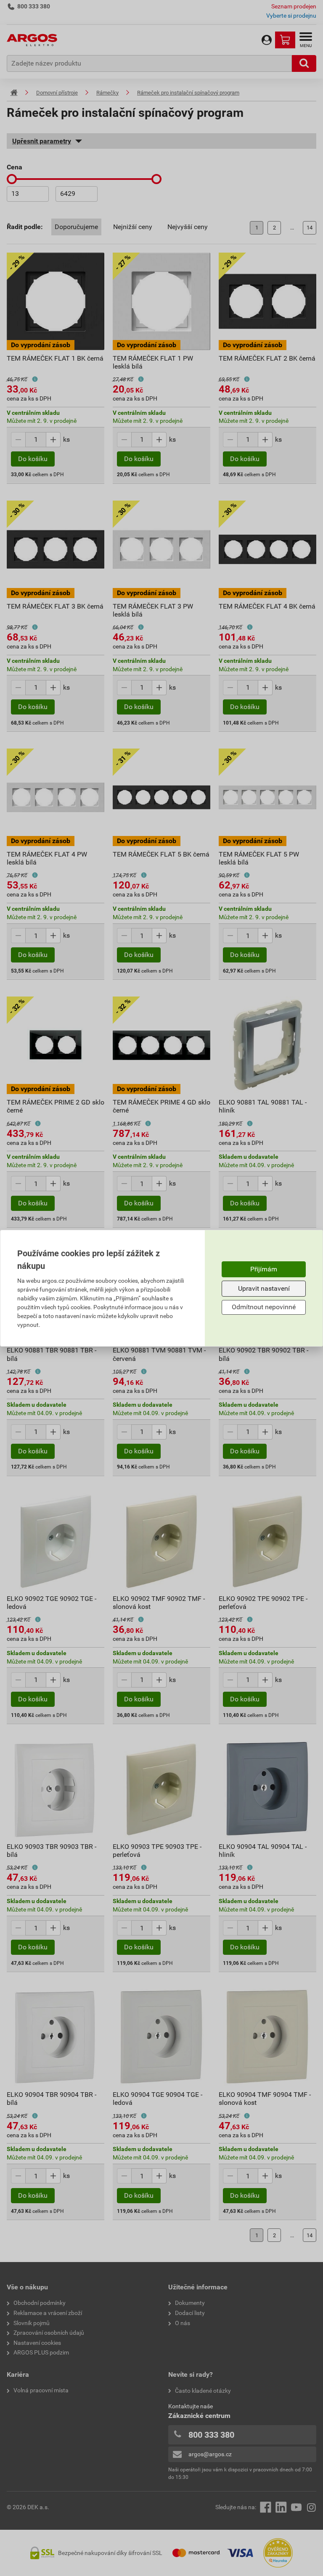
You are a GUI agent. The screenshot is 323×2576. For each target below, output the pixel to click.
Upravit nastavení (264, 1288)
